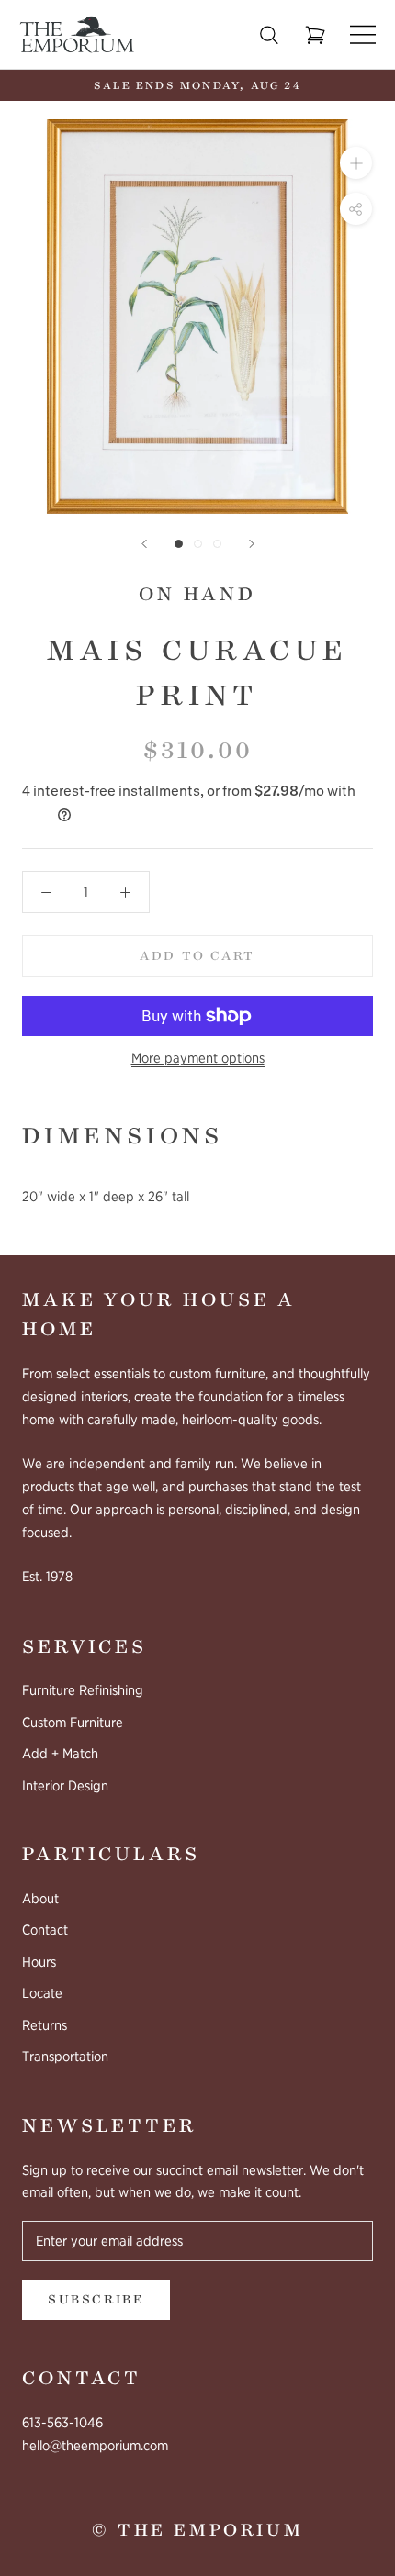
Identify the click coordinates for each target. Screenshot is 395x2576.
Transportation (65, 2057)
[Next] (252, 544)
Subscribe (96, 2300)
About (40, 1899)
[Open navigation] (363, 34)
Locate (42, 1993)
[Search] (269, 35)
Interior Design (65, 1786)
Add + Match (60, 1754)
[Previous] (144, 544)
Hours (39, 1962)
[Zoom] (356, 163)
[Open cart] (315, 35)
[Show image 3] (217, 544)
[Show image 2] (198, 544)
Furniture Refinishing (83, 1690)
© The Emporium (197, 2530)
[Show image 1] (179, 544)
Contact (45, 1930)
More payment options (198, 1058)
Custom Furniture (73, 1723)
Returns (45, 2025)
